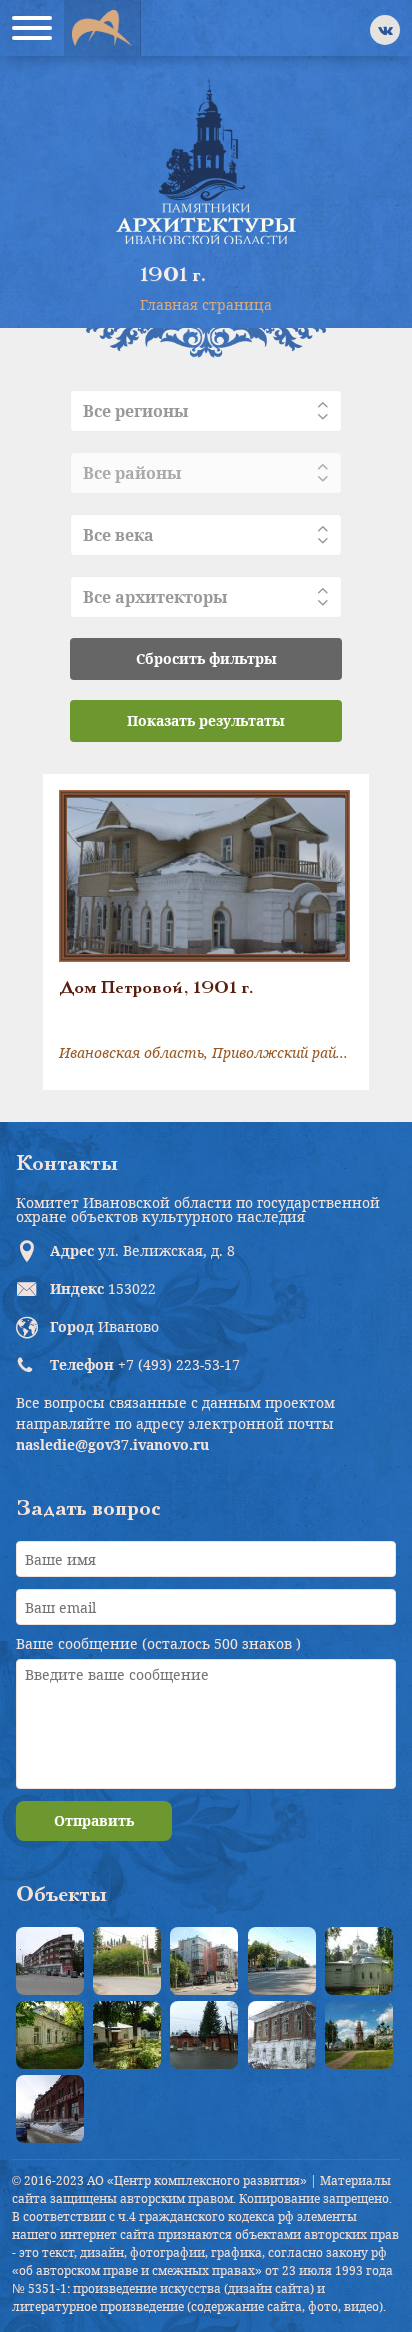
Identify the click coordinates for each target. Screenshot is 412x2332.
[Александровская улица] (282, 1961)
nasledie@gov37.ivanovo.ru (112, 1444)
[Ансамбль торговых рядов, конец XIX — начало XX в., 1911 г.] (50, 2109)
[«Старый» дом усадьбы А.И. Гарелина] (127, 1961)
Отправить (94, 1820)
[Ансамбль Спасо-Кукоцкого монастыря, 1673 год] (359, 2035)
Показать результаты (206, 720)
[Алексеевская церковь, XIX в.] (359, 1961)
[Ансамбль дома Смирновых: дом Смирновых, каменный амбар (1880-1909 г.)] (282, 2035)
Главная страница (206, 304)
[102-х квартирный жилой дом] (204, 1961)
